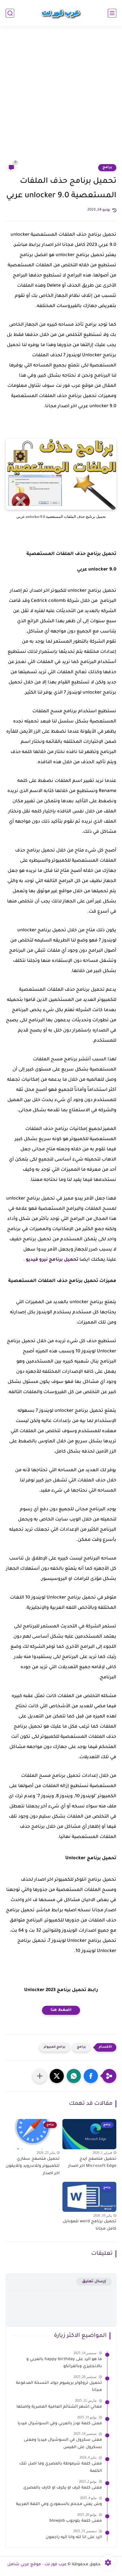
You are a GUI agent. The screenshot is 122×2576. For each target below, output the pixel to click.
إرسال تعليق (94, 2282)
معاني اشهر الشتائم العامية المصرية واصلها (59, 2407)
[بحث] (10, 13)
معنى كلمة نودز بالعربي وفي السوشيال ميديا (60, 2424)
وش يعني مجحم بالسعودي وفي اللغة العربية (59, 2504)
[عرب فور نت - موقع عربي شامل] (61, 13)
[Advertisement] (61, 98)
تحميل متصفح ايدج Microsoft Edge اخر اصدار (92, 2163)
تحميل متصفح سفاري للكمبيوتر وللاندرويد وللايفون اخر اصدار (33, 2166)
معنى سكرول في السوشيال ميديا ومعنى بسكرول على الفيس (63, 2444)
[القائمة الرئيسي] (112, 13)
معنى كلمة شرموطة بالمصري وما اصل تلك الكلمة (61, 2468)
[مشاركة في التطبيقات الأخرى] (40, 2076)
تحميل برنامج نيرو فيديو (52, 1260)
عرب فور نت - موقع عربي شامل (37, 2565)
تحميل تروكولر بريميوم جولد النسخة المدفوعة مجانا (59, 2387)
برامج (107, 168)
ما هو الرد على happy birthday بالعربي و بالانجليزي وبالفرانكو (64, 2363)
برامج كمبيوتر (55, 2047)
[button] (91, 2076)
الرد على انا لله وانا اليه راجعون (74, 2538)
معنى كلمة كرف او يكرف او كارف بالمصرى (63, 2488)
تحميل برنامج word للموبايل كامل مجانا (90, 2225)
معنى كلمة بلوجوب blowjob (76, 2521)
